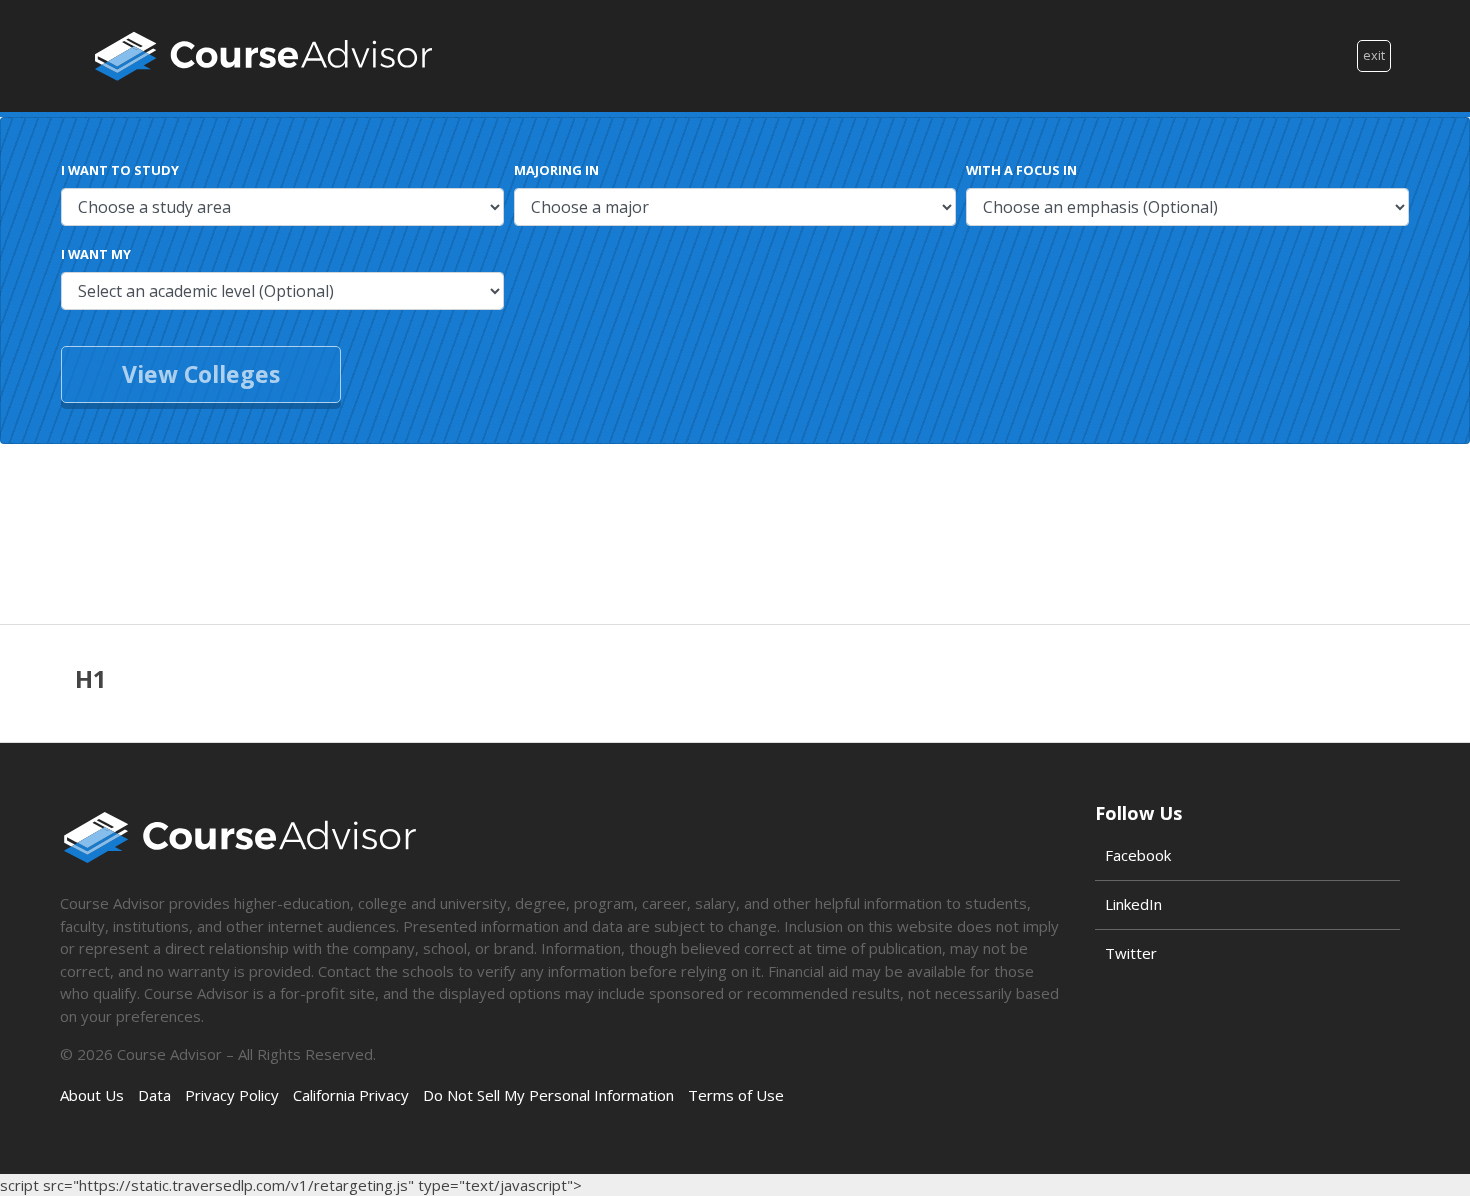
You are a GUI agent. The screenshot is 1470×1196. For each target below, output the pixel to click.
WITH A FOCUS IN (1021, 170)
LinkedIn (1133, 904)
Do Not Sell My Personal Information (548, 1095)
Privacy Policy (232, 1095)
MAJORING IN (556, 170)
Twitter (1131, 953)
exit (1374, 55)
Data (154, 1095)
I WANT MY (96, 254)
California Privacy (351, 1095)
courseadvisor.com (263, 56)
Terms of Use (736, 1095)
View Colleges (201, 374)
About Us (92, 1095)
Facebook (1138, 855)
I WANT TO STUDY (120, 170)
